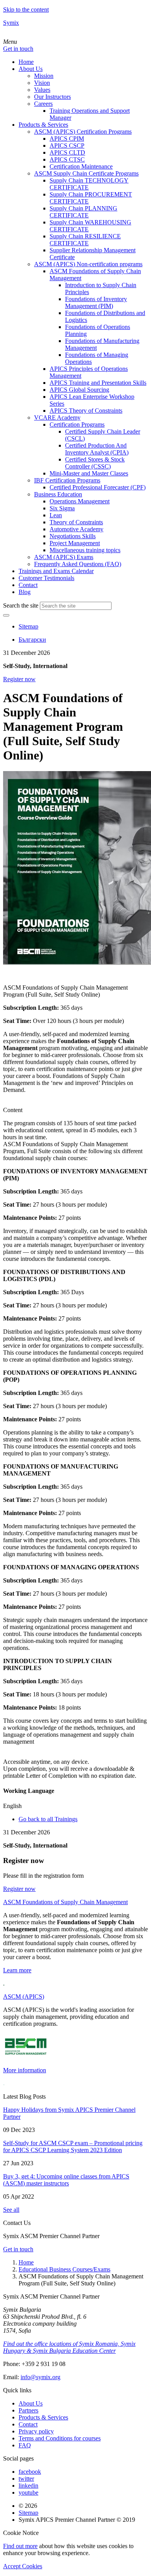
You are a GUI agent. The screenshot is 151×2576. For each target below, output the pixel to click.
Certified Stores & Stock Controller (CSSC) (95, 463)
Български (32, 640)
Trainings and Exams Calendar (56, 571)
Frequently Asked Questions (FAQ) (78, 564)
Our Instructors (52, 97)
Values (42, 90)
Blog (25, 592)
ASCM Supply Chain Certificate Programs (86, 173)
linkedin (28, 2486)
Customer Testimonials (46, 578)
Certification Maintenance (81, 166)
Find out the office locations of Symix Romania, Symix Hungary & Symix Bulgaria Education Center (69, 2347)
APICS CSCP (67, 146)
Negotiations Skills (73, 536)
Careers (43, 104)
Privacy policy (36, 2431)
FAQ (25, 2445)
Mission (44, 76)
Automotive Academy (76, 529)
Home (26, 62)
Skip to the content (26, 9)
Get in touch (18, 49)
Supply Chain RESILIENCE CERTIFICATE (85, 240)
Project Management (75, 543)
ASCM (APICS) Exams (64, 557)
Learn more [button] (17, 1970)
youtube (28, 2492)
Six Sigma (62, 508)
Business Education (58, 494)
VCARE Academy (57, 418)
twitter (26, 2479)
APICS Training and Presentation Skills (98, 383)
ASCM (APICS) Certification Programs (83, 132)
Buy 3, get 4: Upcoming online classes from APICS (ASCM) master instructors (66, 2180)
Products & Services (43, 125)
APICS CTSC (67, 159)
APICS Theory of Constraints (86, 411)
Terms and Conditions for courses (60, 2438)
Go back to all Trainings (48, 1819)
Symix (11, 23)
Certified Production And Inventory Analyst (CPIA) (97, 449)
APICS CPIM (67, 139)
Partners (28, 2410)
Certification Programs (77, 424)
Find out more (20, 2546)
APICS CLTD (67, 152)
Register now (19, 679)
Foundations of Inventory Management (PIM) (96, 302)
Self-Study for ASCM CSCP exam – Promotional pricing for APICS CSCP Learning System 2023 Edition (73, 2146)
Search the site (21, 605)
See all (11, 2210)
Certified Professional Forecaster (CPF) (98, 487)
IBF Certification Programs (67, 480)
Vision (42, 83)
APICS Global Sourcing (79, 390)
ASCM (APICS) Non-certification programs (88, 264)
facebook (30, 2472)
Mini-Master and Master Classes (89, 473)
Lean (56, 515)
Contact (28, 585)
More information (25, 2070)
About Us (31, 69)
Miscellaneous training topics (85, 550)
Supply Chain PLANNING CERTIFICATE (83, 212)
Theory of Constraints (76, 522)
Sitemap (28, 626)
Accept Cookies (23, 2566)
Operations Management (80, 501)
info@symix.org (40, 2377)
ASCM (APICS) (24, 1997)
